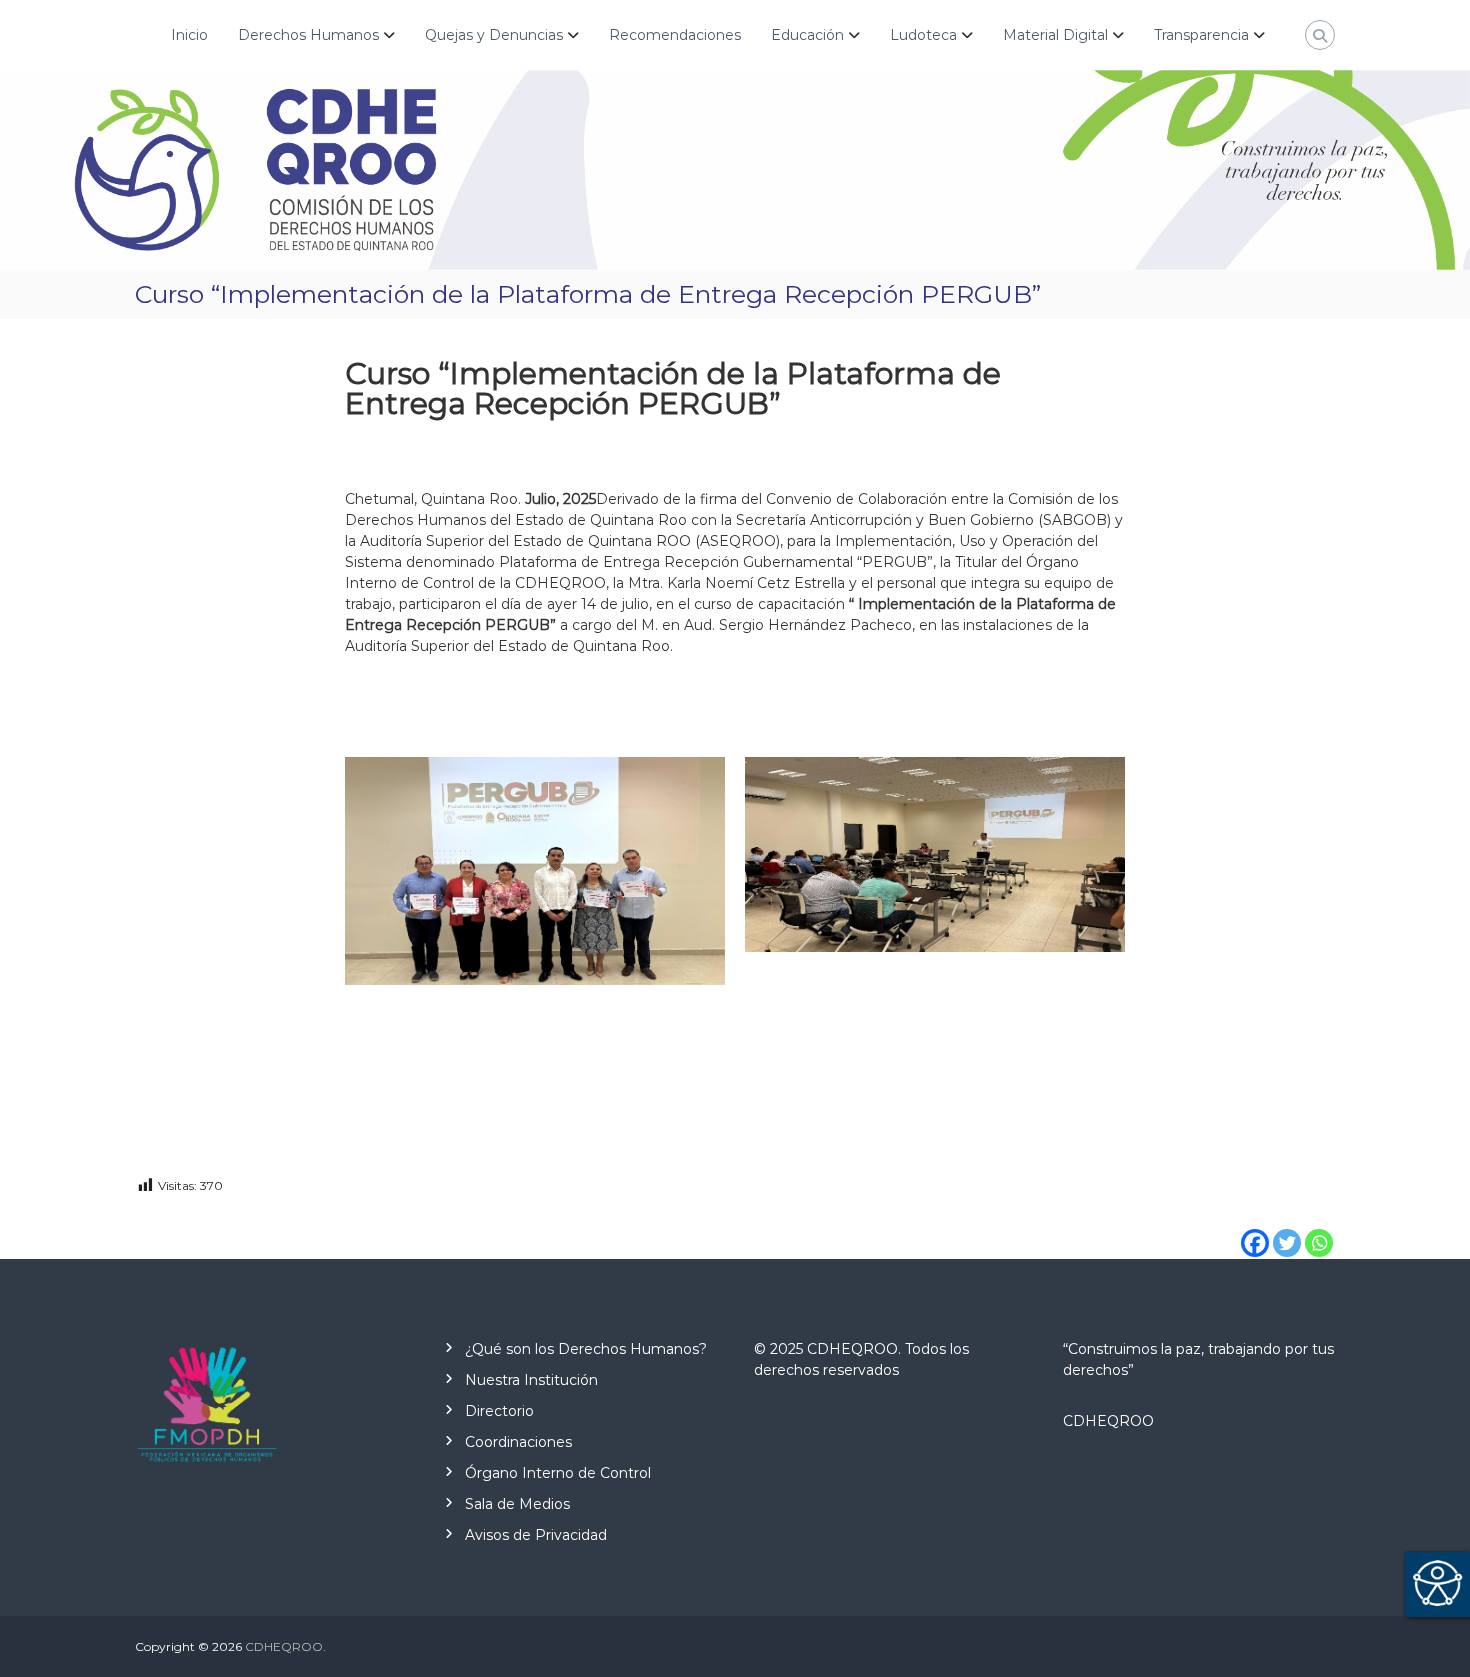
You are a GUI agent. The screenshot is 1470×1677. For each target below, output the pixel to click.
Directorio (499, 1411)
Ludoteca (923, 35)
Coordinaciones (518, 1442)
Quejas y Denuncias (494, 35)
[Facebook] (1255, 1228)
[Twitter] (1287, 1228)
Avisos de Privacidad (536, 1535)
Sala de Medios (517, 1504)
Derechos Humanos (308, 35)
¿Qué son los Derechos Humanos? (586, 1349)
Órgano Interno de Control (558, 1473)
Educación (807, 35)
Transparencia (1201, 35)
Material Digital (1055, 35)
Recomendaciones (675, 35)
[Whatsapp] (1319, 1228)
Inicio (189, 35)
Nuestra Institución (531, 1380)
